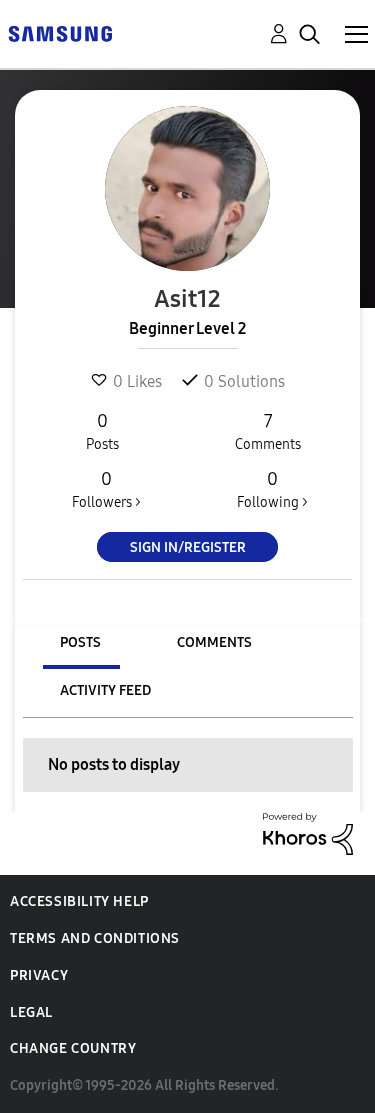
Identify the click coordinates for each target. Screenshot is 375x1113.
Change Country (73, 1048)
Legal (31, 1012)
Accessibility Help (79, 901)
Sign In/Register (188, 547)
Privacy (39, 975)
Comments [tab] (214, 642)
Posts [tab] (80, 642)
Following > (272, 489)
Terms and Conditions (95, 938)
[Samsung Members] (60, 32)
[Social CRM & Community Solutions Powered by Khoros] (308, 832)
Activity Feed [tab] (105, 690)
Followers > (106, 489)
